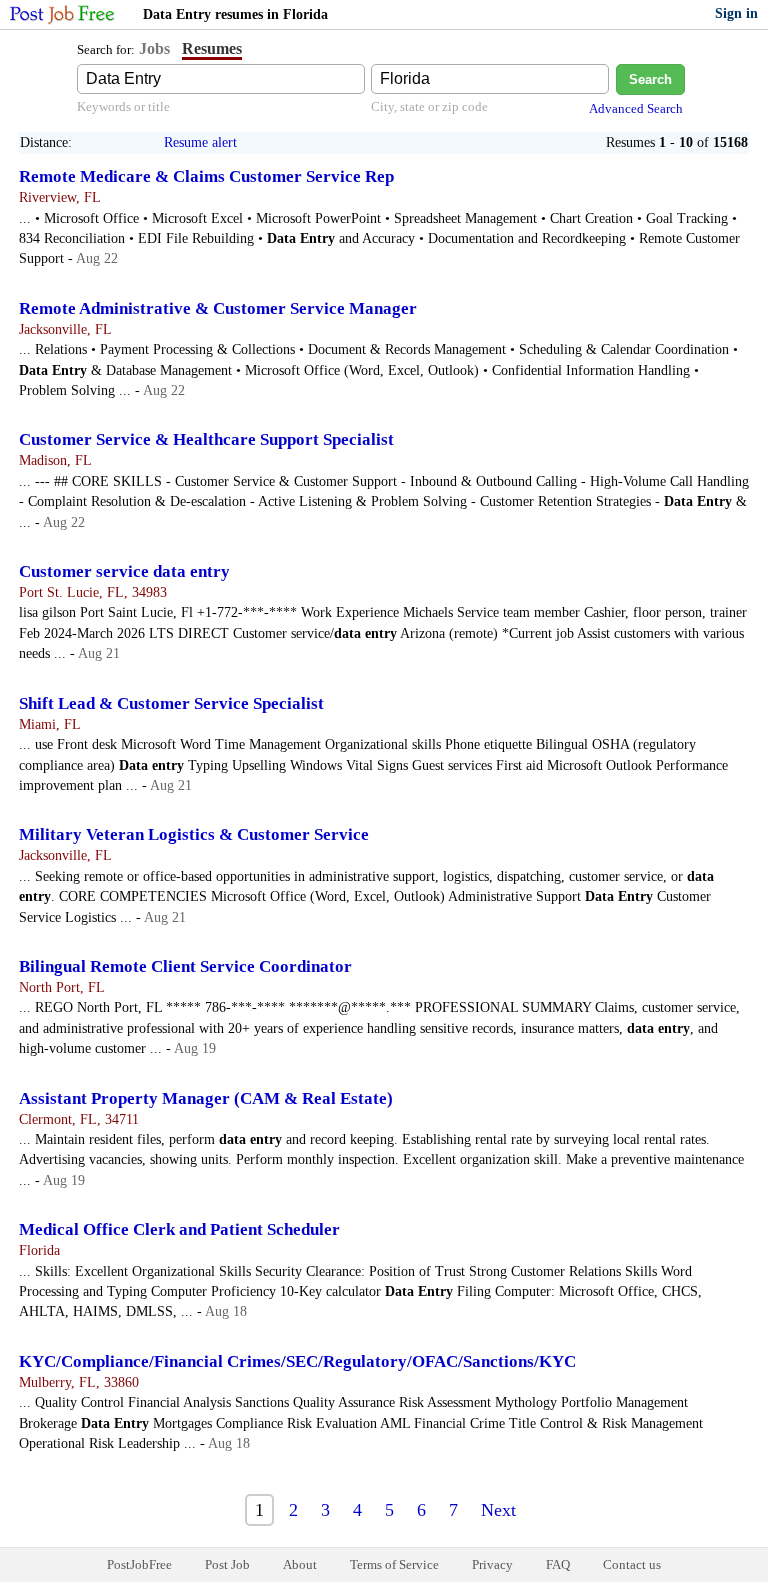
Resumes (212, 48)
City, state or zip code (429, 106)
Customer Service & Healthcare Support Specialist (206, 439)
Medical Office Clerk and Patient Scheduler (179, 1229)
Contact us (632, 1564)
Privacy (492, 1564)
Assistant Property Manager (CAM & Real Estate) (206, 1098)
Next (498, 1510)
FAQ (558, 1564)
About (300, 1564)
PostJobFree (139, 1564)
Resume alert (200, 142)
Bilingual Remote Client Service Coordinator (185, 966)
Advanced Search (636, 108)
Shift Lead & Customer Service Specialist (171, 703)
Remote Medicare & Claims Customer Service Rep (206, 176)
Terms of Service (394, 1564)
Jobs (154, 48)
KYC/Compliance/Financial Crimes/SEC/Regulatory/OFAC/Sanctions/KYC (297, 1361)
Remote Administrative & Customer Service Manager (218, 308)
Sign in (736, 13)
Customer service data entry (124, 571)
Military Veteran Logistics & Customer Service (194, 834)
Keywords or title (123, 106)
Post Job (227, 1564)
